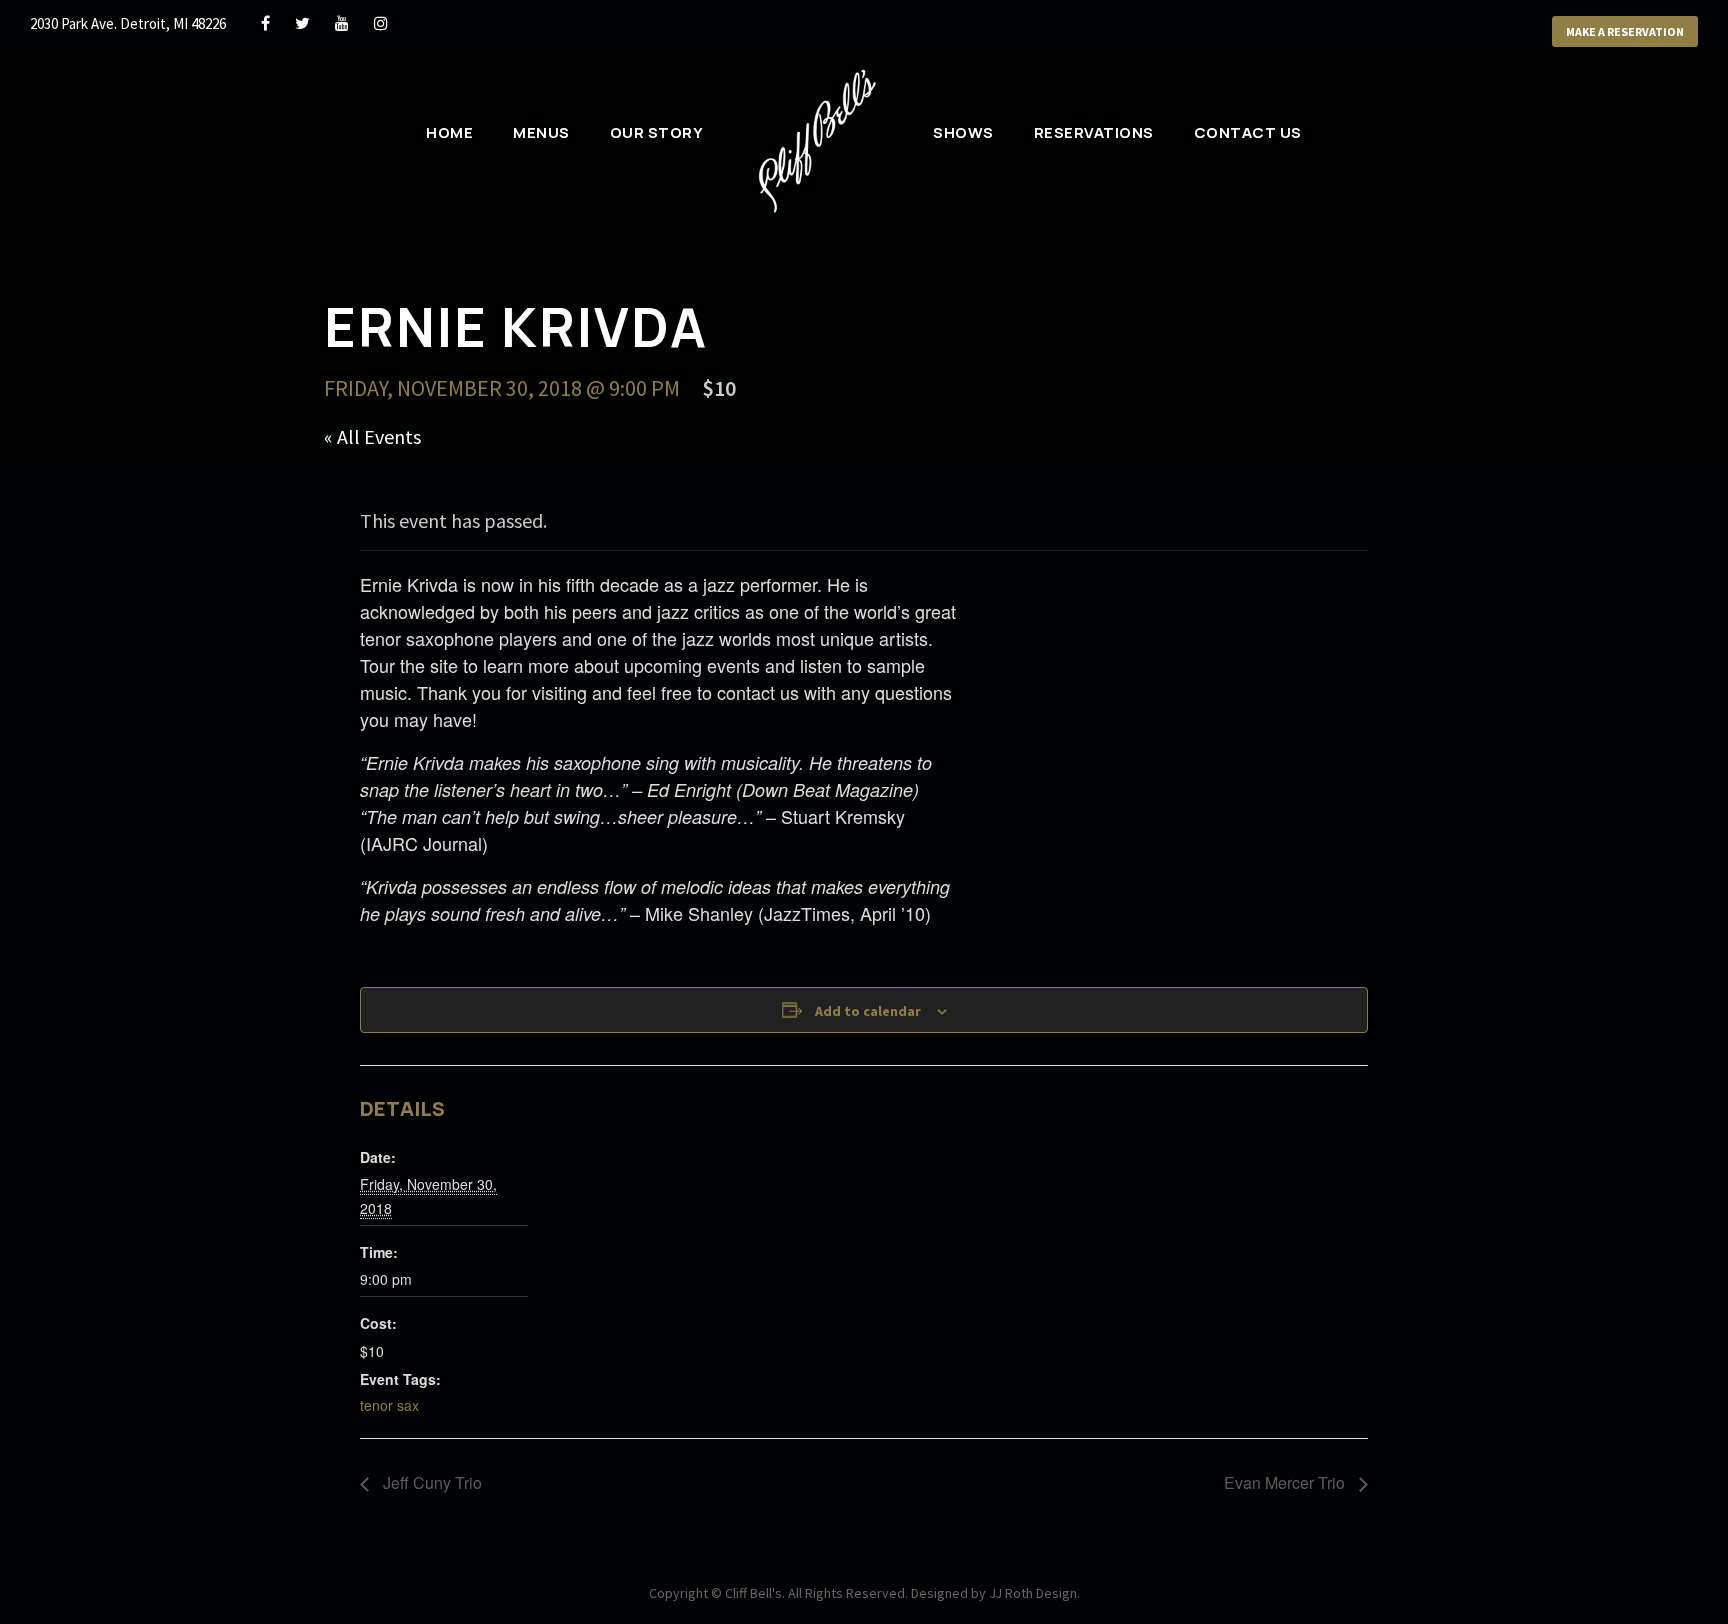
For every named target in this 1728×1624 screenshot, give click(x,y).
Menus (541, 132)
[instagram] (381, 23)
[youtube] (342, 23)
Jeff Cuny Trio (430, 1482)
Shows (963, 132)
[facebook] (265, 23)
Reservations (1094, 132)
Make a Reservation (1625, 31)
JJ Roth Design (1033, 1593)
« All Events (372, 436)
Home (449, 132)
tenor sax (389, 1405)
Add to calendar (868, 1011)
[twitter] (302, 23)
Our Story (657, 132)
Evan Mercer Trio (1286, 1482)
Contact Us (1248, 132)
